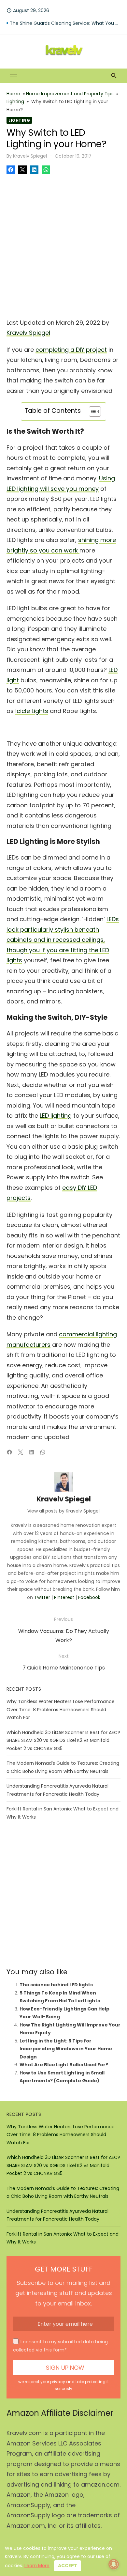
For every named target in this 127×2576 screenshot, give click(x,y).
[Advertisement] (63, 244)
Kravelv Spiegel (30, 156)
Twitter (42, 1597)
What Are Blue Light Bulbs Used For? (64, 2065)
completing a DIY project (71, 350)
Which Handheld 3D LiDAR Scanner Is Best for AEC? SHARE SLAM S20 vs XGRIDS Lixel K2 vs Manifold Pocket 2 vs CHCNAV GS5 (63, 1740)
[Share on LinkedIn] (34, 170)
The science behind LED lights (56, 1985)
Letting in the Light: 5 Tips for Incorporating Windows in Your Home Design (66, 2049)
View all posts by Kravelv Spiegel (63, 1511)
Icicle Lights (32, 711)
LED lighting (56, 1116)
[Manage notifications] (114, 2564)
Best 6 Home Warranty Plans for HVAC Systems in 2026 (65, 18)
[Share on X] (22, 170)
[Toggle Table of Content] (92, 411)
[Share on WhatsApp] (46, 170)
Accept (68, 2566)
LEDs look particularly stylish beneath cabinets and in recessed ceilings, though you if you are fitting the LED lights (63, 940)
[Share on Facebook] (11, 170)
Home (13, 94)
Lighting (15, 101)
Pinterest (64, 1597)
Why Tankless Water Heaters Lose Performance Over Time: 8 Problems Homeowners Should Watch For (61, 1709)
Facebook (89, 1597)
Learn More (37, 2566)
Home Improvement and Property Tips (70, 94)
